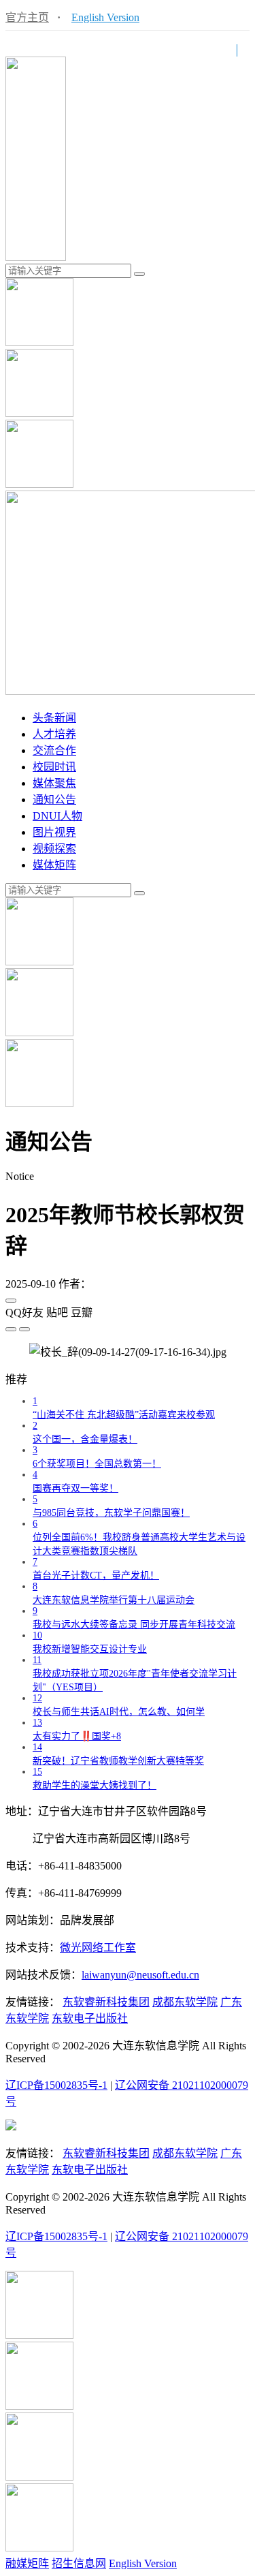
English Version (105, 17)
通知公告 (54, 800)
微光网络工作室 (98, 1947)
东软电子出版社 (90, 2018)
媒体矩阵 (54, 865)
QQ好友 (24, 1313)
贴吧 (57, 1313)
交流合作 (54, 750)
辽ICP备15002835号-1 (56, 2085)
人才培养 (54, 734)
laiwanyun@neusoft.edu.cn (140, 1975)
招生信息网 (79, 2563)
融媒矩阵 (27, 2563)
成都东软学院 (185, 2002)
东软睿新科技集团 (106, 2002)
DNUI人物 (57, 816)
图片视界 (54, 832)
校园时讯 (54, 767)
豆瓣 (82, 1313)
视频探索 (54, 849)
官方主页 (27, 17)
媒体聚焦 (54, 783)
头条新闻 (54, 718)
